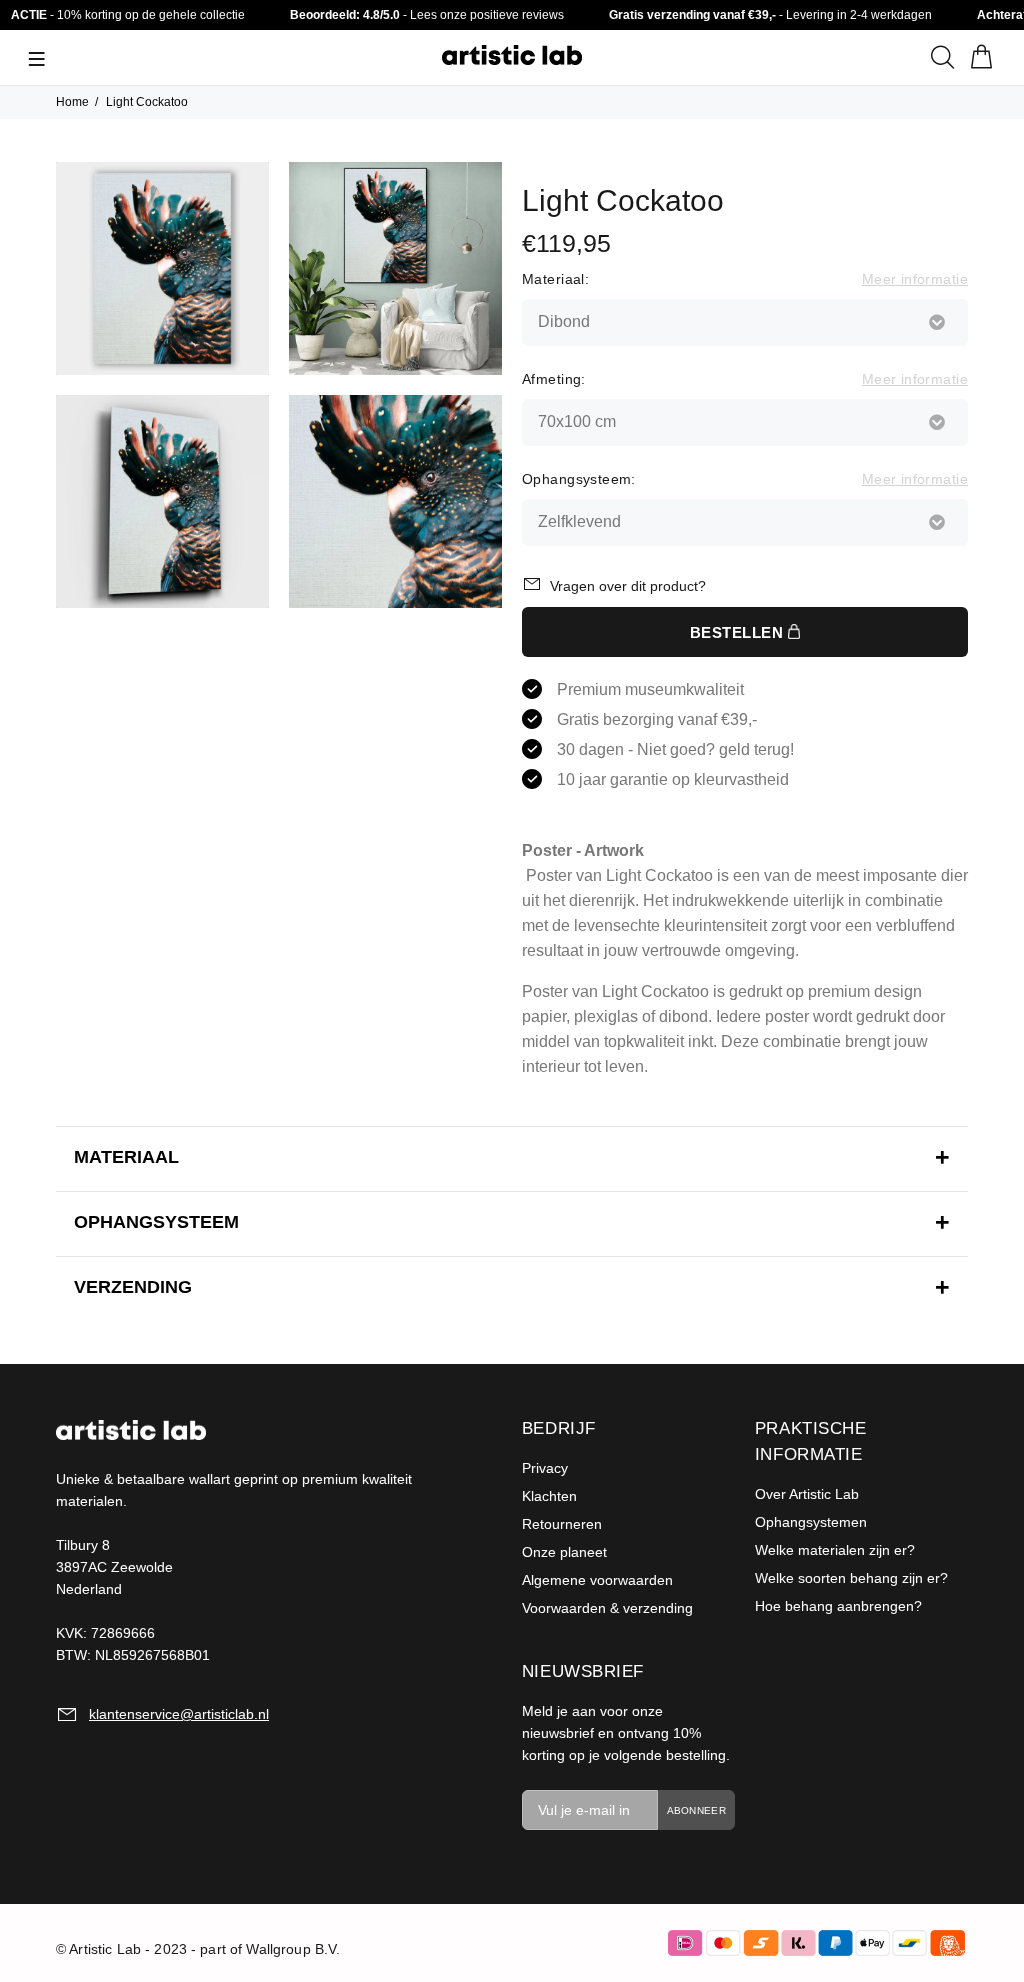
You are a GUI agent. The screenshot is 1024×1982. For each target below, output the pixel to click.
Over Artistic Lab (807, 1494)
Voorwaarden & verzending (607, 1608)
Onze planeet (564, 1552)
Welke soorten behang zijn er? (851, 1578)
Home (72, 102)
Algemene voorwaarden (597, 1580)
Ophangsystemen (811, 1522)
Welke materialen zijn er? (835, 1550)
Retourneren (562, 1524)
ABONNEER (696, 1810)
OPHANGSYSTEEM (156, 1222)
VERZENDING (133, 1287)
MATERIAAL (126, 1157)
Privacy (545, 1468)
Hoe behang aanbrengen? (838, 1606)
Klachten (549, 1496)
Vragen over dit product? (628, 586)
